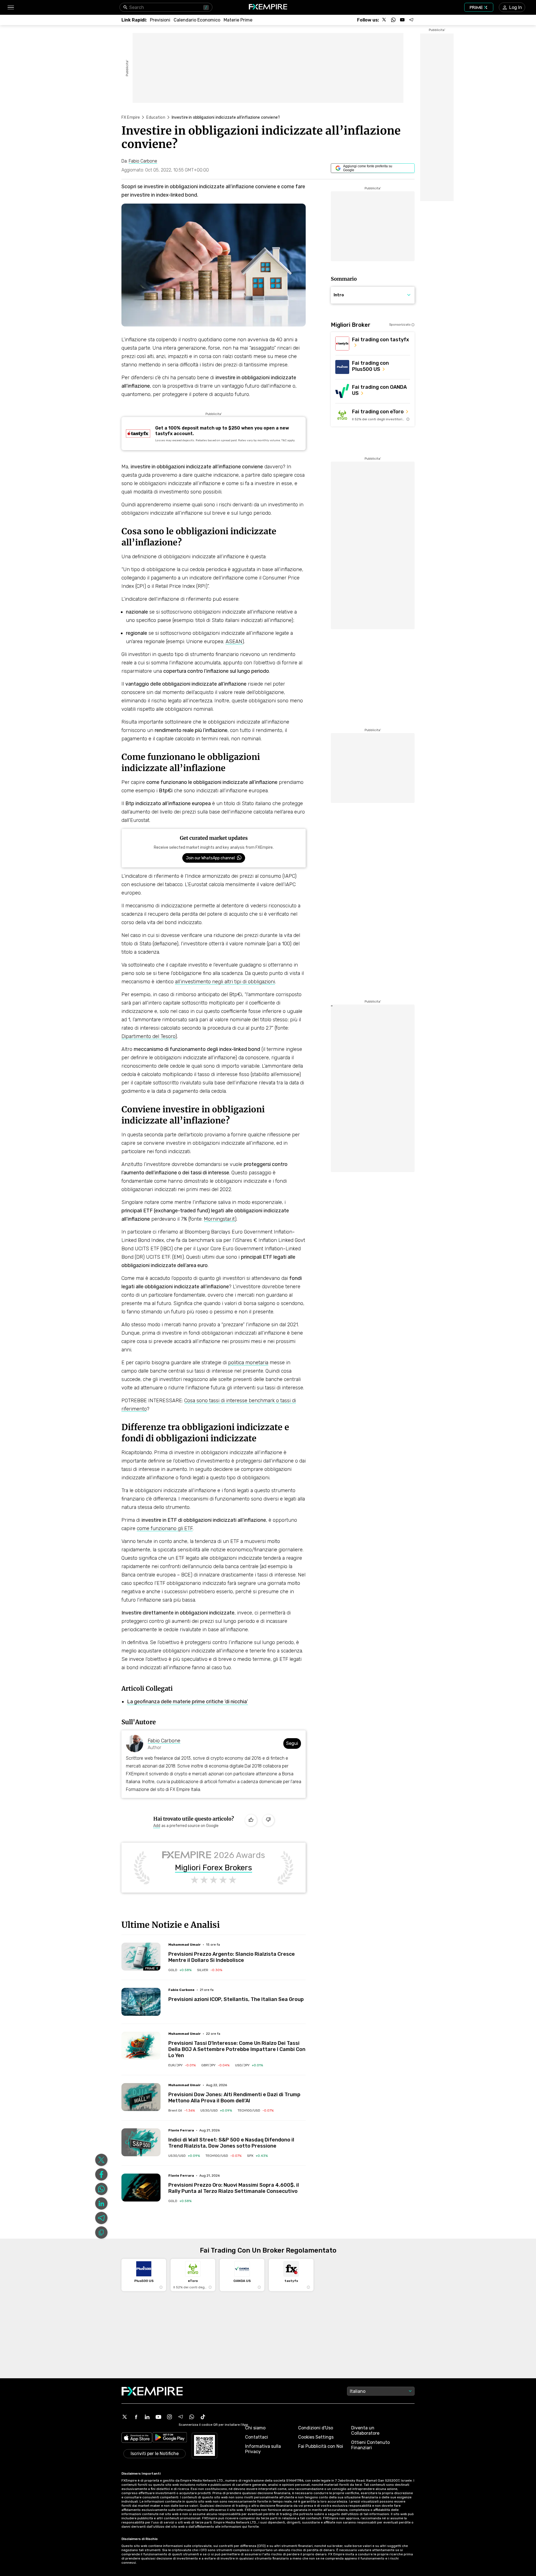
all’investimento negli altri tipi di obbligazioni (225, 982)
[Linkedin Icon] (147, 2417)
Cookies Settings (316, 2437)
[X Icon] (125, 2417)
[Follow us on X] (384, 20)
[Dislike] (268, 1820)
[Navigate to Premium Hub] (152, 1968)
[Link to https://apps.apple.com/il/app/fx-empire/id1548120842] (137, 2438)
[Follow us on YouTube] (402, 20)
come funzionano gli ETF (165, 1528)
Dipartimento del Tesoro (148, 1036)
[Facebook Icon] (136, 2417)
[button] (10, 7)
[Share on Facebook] (101, 2174)
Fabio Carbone (164, 1741)
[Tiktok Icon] (203, 2417)
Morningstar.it (219, 1219)
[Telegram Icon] (181, 2417)
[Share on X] (101, 2160)
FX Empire (131, 117)
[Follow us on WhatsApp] (393, 20)
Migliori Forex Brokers (214, 1868)
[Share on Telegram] (101, 2218)
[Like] (251, 1820)
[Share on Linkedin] (101, 2203)
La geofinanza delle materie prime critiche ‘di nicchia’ (187, 1702)
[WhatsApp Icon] (192, 2417)
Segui (292, 1743)
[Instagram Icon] (169, 2417)
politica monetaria (248, 1363)
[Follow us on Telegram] (411, 20)
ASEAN (234, 641)
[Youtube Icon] (158, 2417)
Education (156, 117)
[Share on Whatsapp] (101, 2189)
